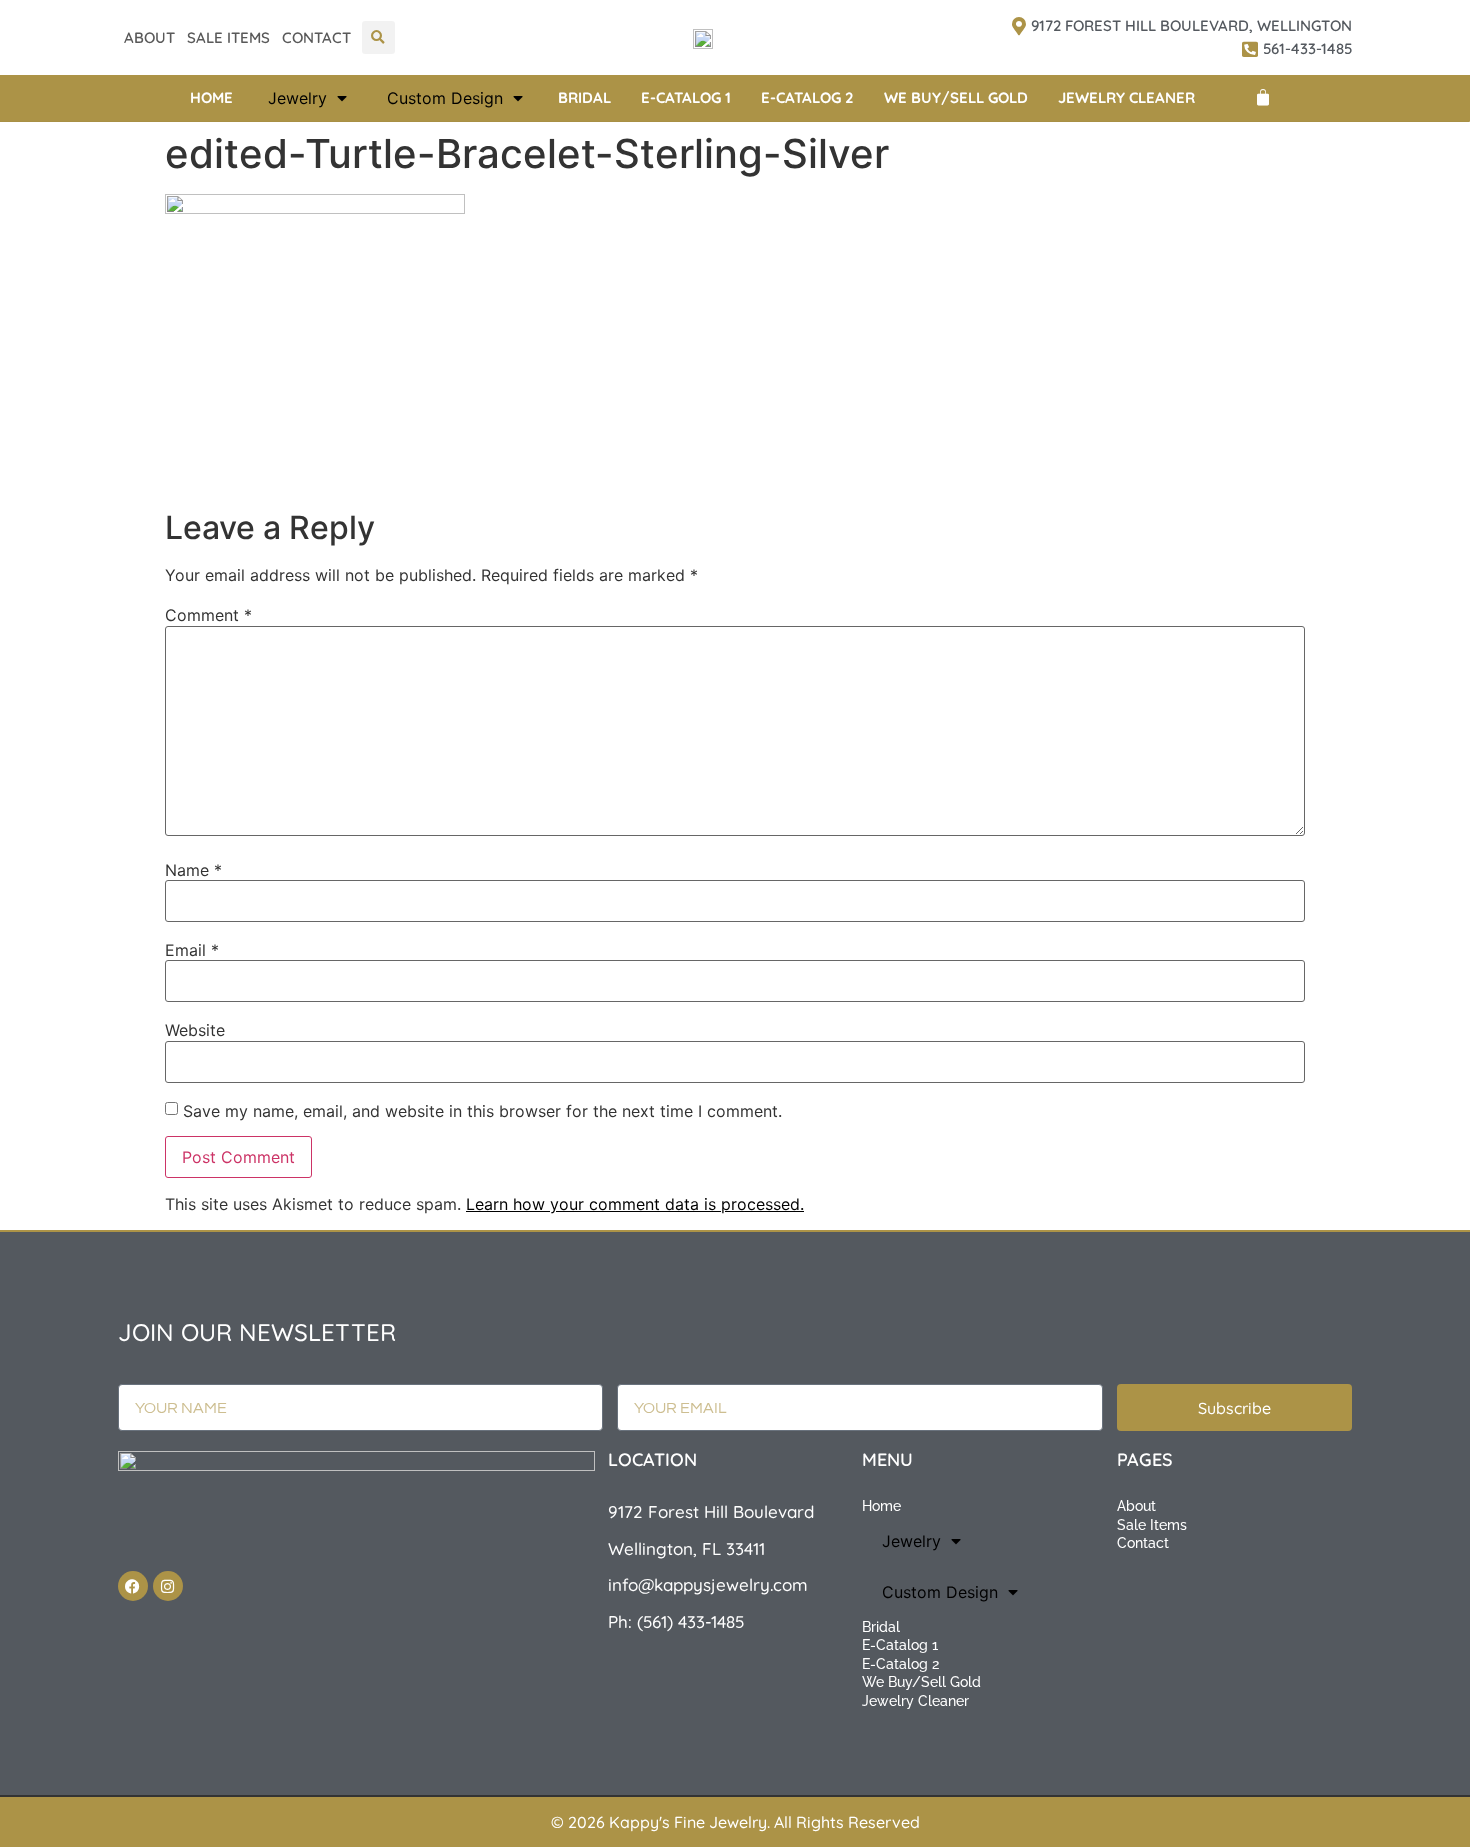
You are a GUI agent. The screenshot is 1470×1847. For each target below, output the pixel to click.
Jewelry (297, 98)
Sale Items (228, 37)
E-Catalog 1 (686, 97)
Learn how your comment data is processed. (635, 1204)
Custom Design (445, 98)
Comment (208, 615)
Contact (316, 37)
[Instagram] (168, 1586)
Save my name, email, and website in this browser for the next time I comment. (482, 1111)
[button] (378, 37)
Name (193, 870)
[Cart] (1263, 98)
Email (192, 950)
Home (211, 97)
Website (195, 1030)
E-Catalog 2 (807, 97)
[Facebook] (133, 1586)
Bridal (584, 97)
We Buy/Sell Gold (956, 97)
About (149, 37)
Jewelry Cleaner (1126, 97)
